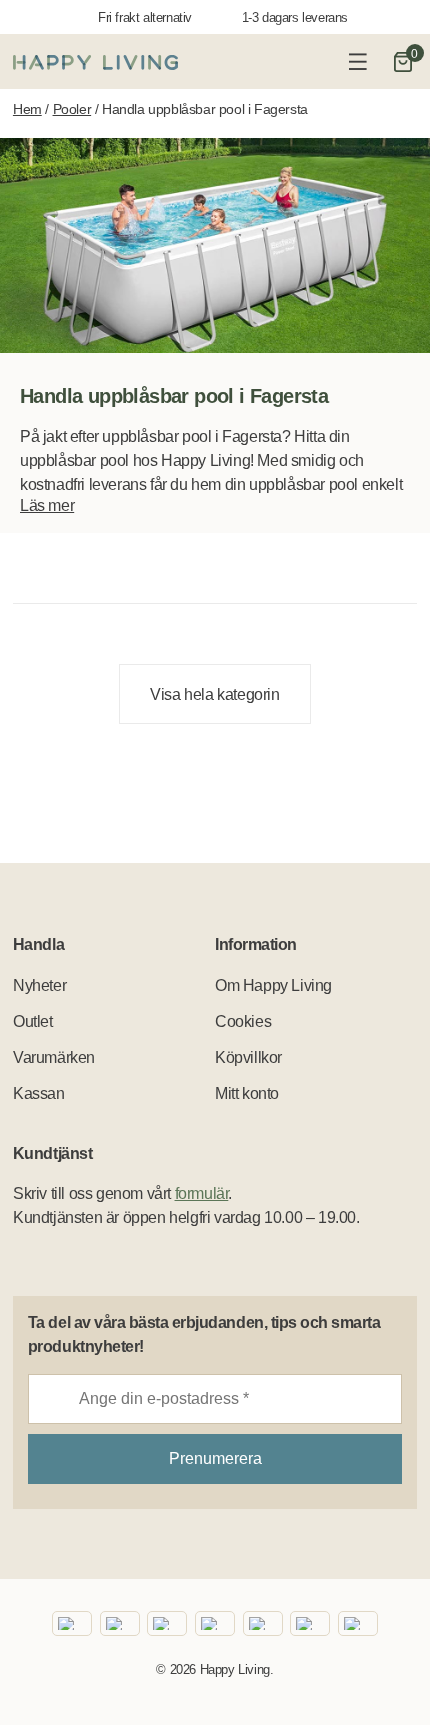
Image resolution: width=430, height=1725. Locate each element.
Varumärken (54, 1057)
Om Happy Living (273, 985)
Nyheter (39, 985)
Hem (27, 109)
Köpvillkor (248, 1057)
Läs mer (47, 505)
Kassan (39, 1093)
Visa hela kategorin (214, 694)
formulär (202, 1193)
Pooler (72, 109)
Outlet (33, 1021)
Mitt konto (247, 1093)
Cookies (243, 1021)
